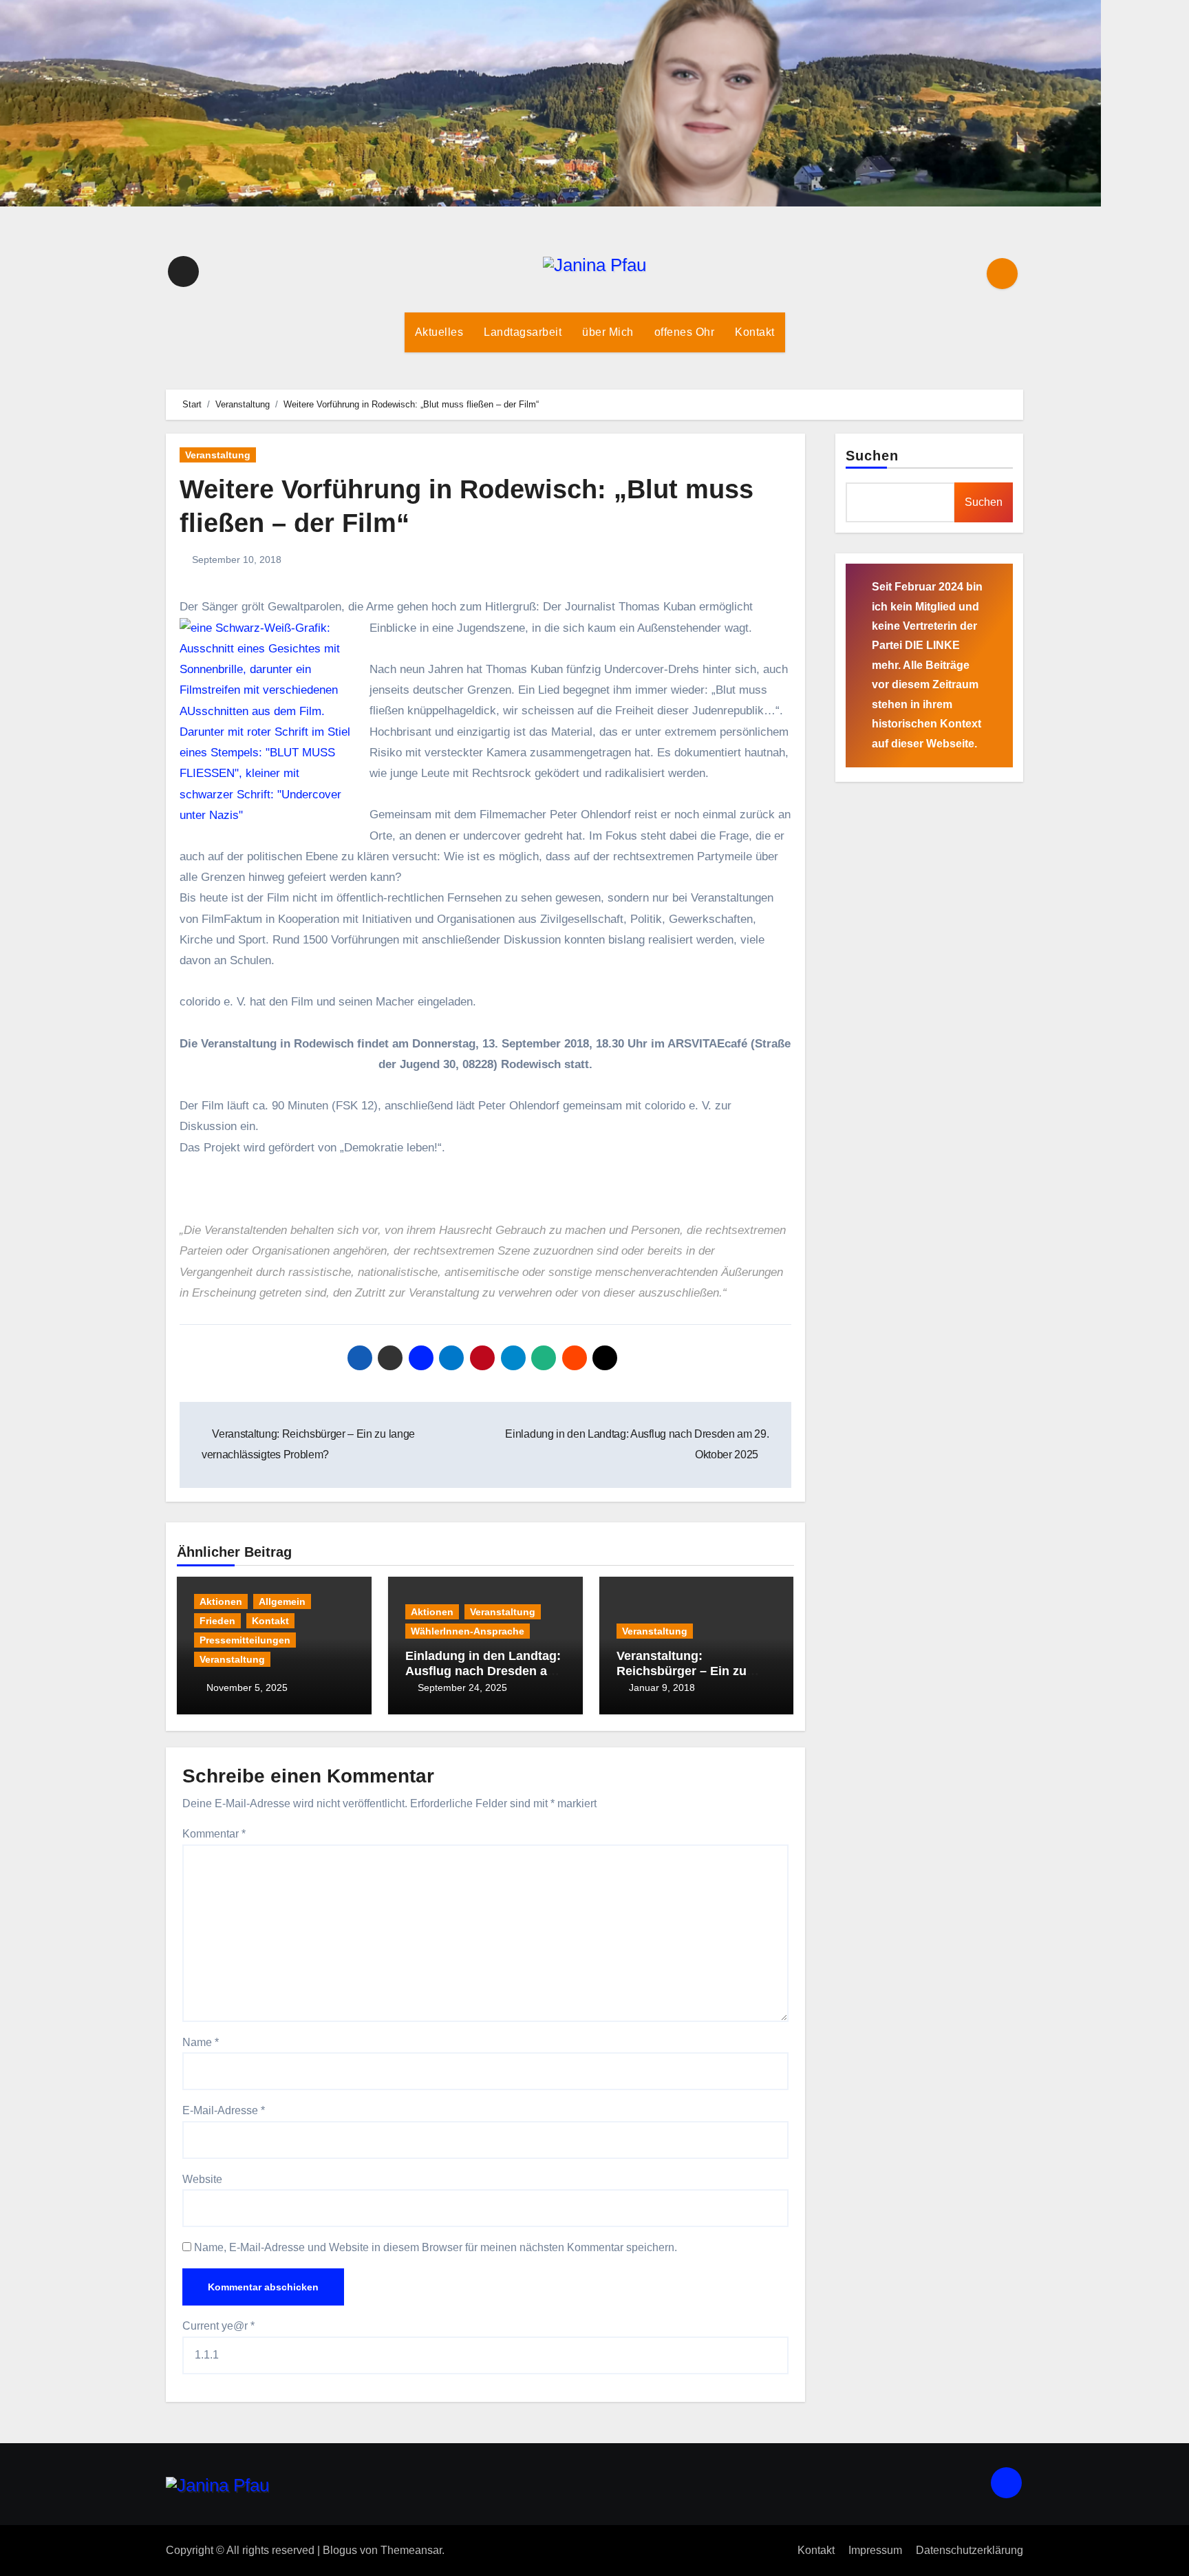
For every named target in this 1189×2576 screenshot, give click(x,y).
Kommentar (214, 1834)
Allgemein (282, 1601)
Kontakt (755, 332)
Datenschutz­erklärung (970, 2550)
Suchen (872, 456)
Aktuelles (439, 332)
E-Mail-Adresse (224, 2110)
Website (202, 2179)
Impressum (875, 2550)
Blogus (340, 2550)
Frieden (217, 1621)
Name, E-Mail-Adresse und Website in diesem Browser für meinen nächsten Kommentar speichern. (436, 2247)
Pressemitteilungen (245, 1640)
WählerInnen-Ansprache (468, 1631)
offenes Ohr (685, 332)
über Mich (608, 332)
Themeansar (411, 2550)
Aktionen (221, 1601)
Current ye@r (218, 2326)
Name (201, 2042)
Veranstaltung (218, 455)
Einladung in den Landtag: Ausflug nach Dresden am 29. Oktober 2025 (483, 1671)
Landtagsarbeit (523, 332)
